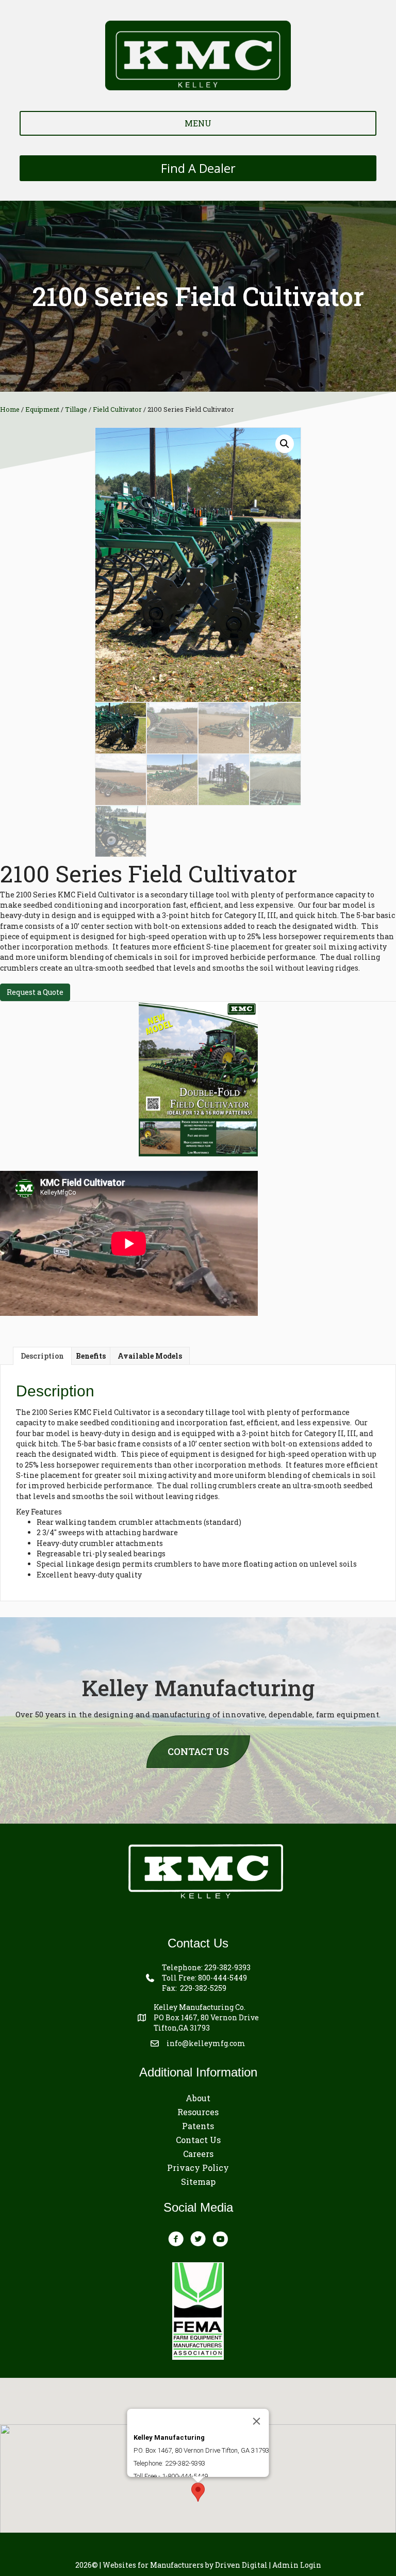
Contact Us (198, 2140)
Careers (198, 2154)
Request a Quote (35, 992)
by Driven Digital (185, 2565)
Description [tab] (42, 1356)
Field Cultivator (117, 409)
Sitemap (198, 2181)
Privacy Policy (198, 2168)
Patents (198, 2126)
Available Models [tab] (150, 1356)
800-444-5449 (222, 1978)
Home (10, 409)
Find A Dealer (198, 168)
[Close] (257, 2421)
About (198, 2098)
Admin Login (297, 2565)
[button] (285, 444)
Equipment (42, 409)
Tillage (76, 409)
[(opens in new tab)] (198, 1078)
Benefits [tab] (91, 1356)
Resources (198, 2112)
